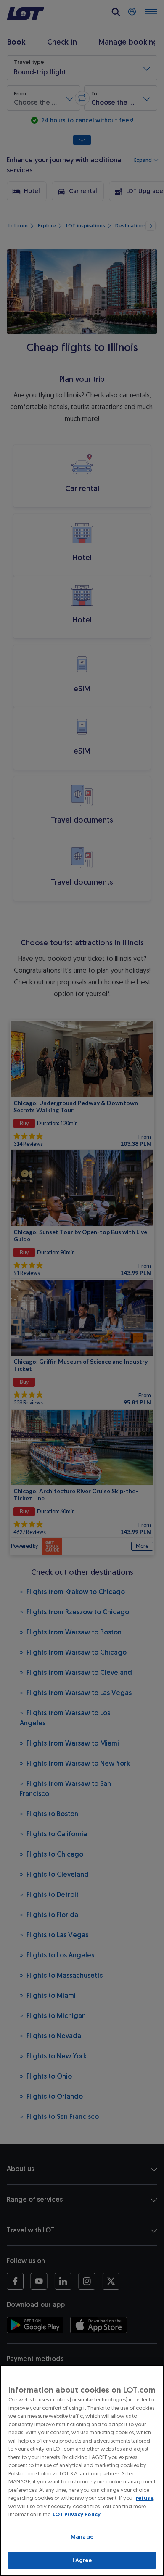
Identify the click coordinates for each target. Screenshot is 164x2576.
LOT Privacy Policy (77, 2514)
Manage (82, 2537)
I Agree (82, 2560)
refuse (145, 2498)
